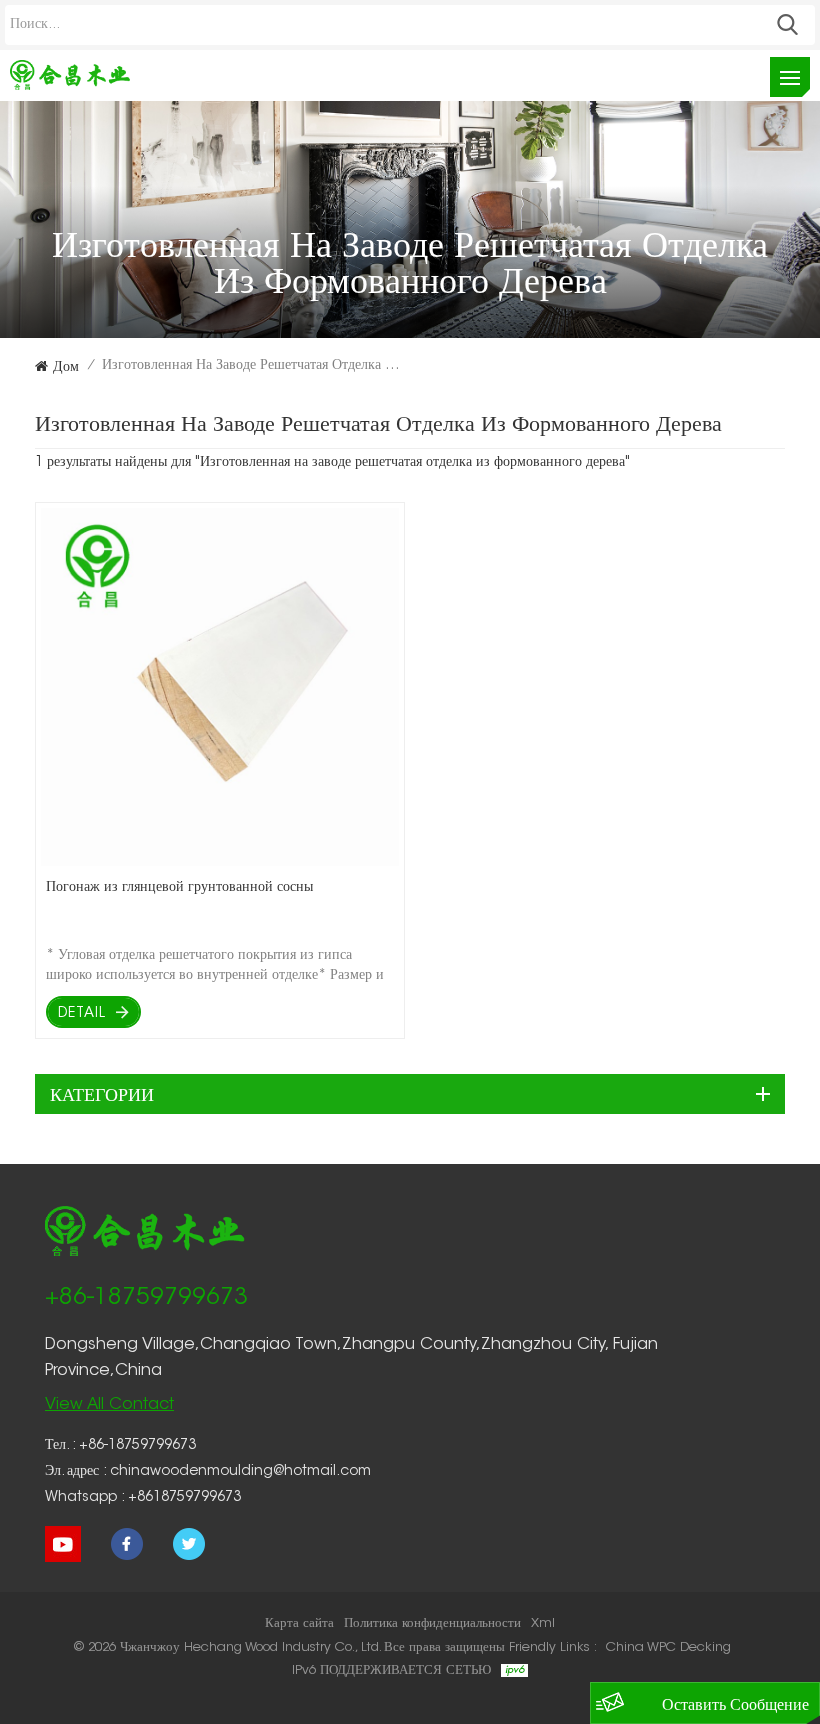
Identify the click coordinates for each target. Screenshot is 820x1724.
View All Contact (109, 1405)
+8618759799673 (184, 1498)
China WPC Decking (668, 1647)
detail (82, 1014)
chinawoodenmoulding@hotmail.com (240, 1472)
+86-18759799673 (146, 1298)
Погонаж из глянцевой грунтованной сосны (179, 885)
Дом (66, 365)
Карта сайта (299, 1623)
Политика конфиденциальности (432, 1623)
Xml (543, 1623)
